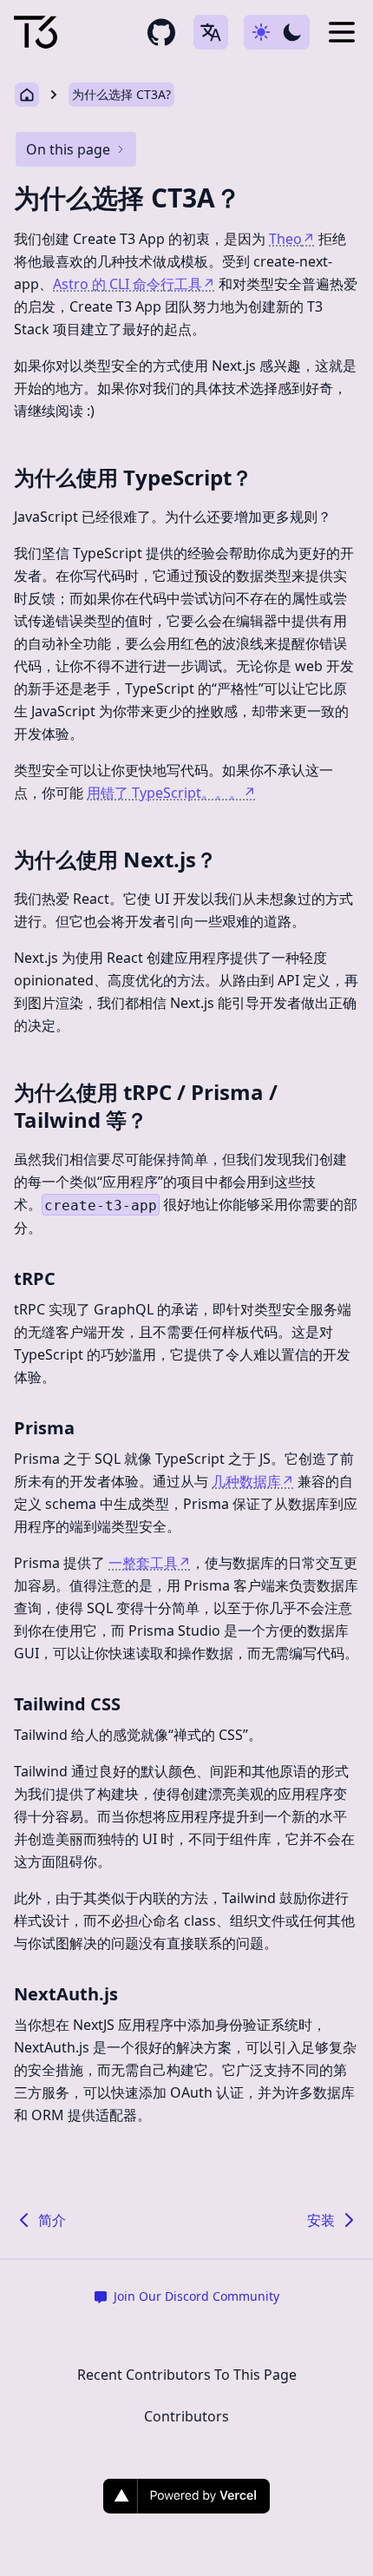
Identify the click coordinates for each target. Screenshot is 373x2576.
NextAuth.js (66, 1994)
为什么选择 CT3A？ (128, 198)
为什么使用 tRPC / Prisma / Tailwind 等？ (146, 1106)
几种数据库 (253, 1481)
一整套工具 (150, 1563)
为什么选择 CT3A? (121, 94)
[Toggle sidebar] (342, 32)
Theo (292, 239)
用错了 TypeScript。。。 (171, 793)
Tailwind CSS (67, 1704)
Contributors (186, 2416)
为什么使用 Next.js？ (115, 859)
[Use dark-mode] (277, 32)
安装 (321, 2220)
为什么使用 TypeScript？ (133, 477)
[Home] (36, 33)
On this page (68, 149)
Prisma (44, 1428)
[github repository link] (161, 32)
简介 (52, 2220)
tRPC (35, 1278)
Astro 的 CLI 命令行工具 (134, 284)
